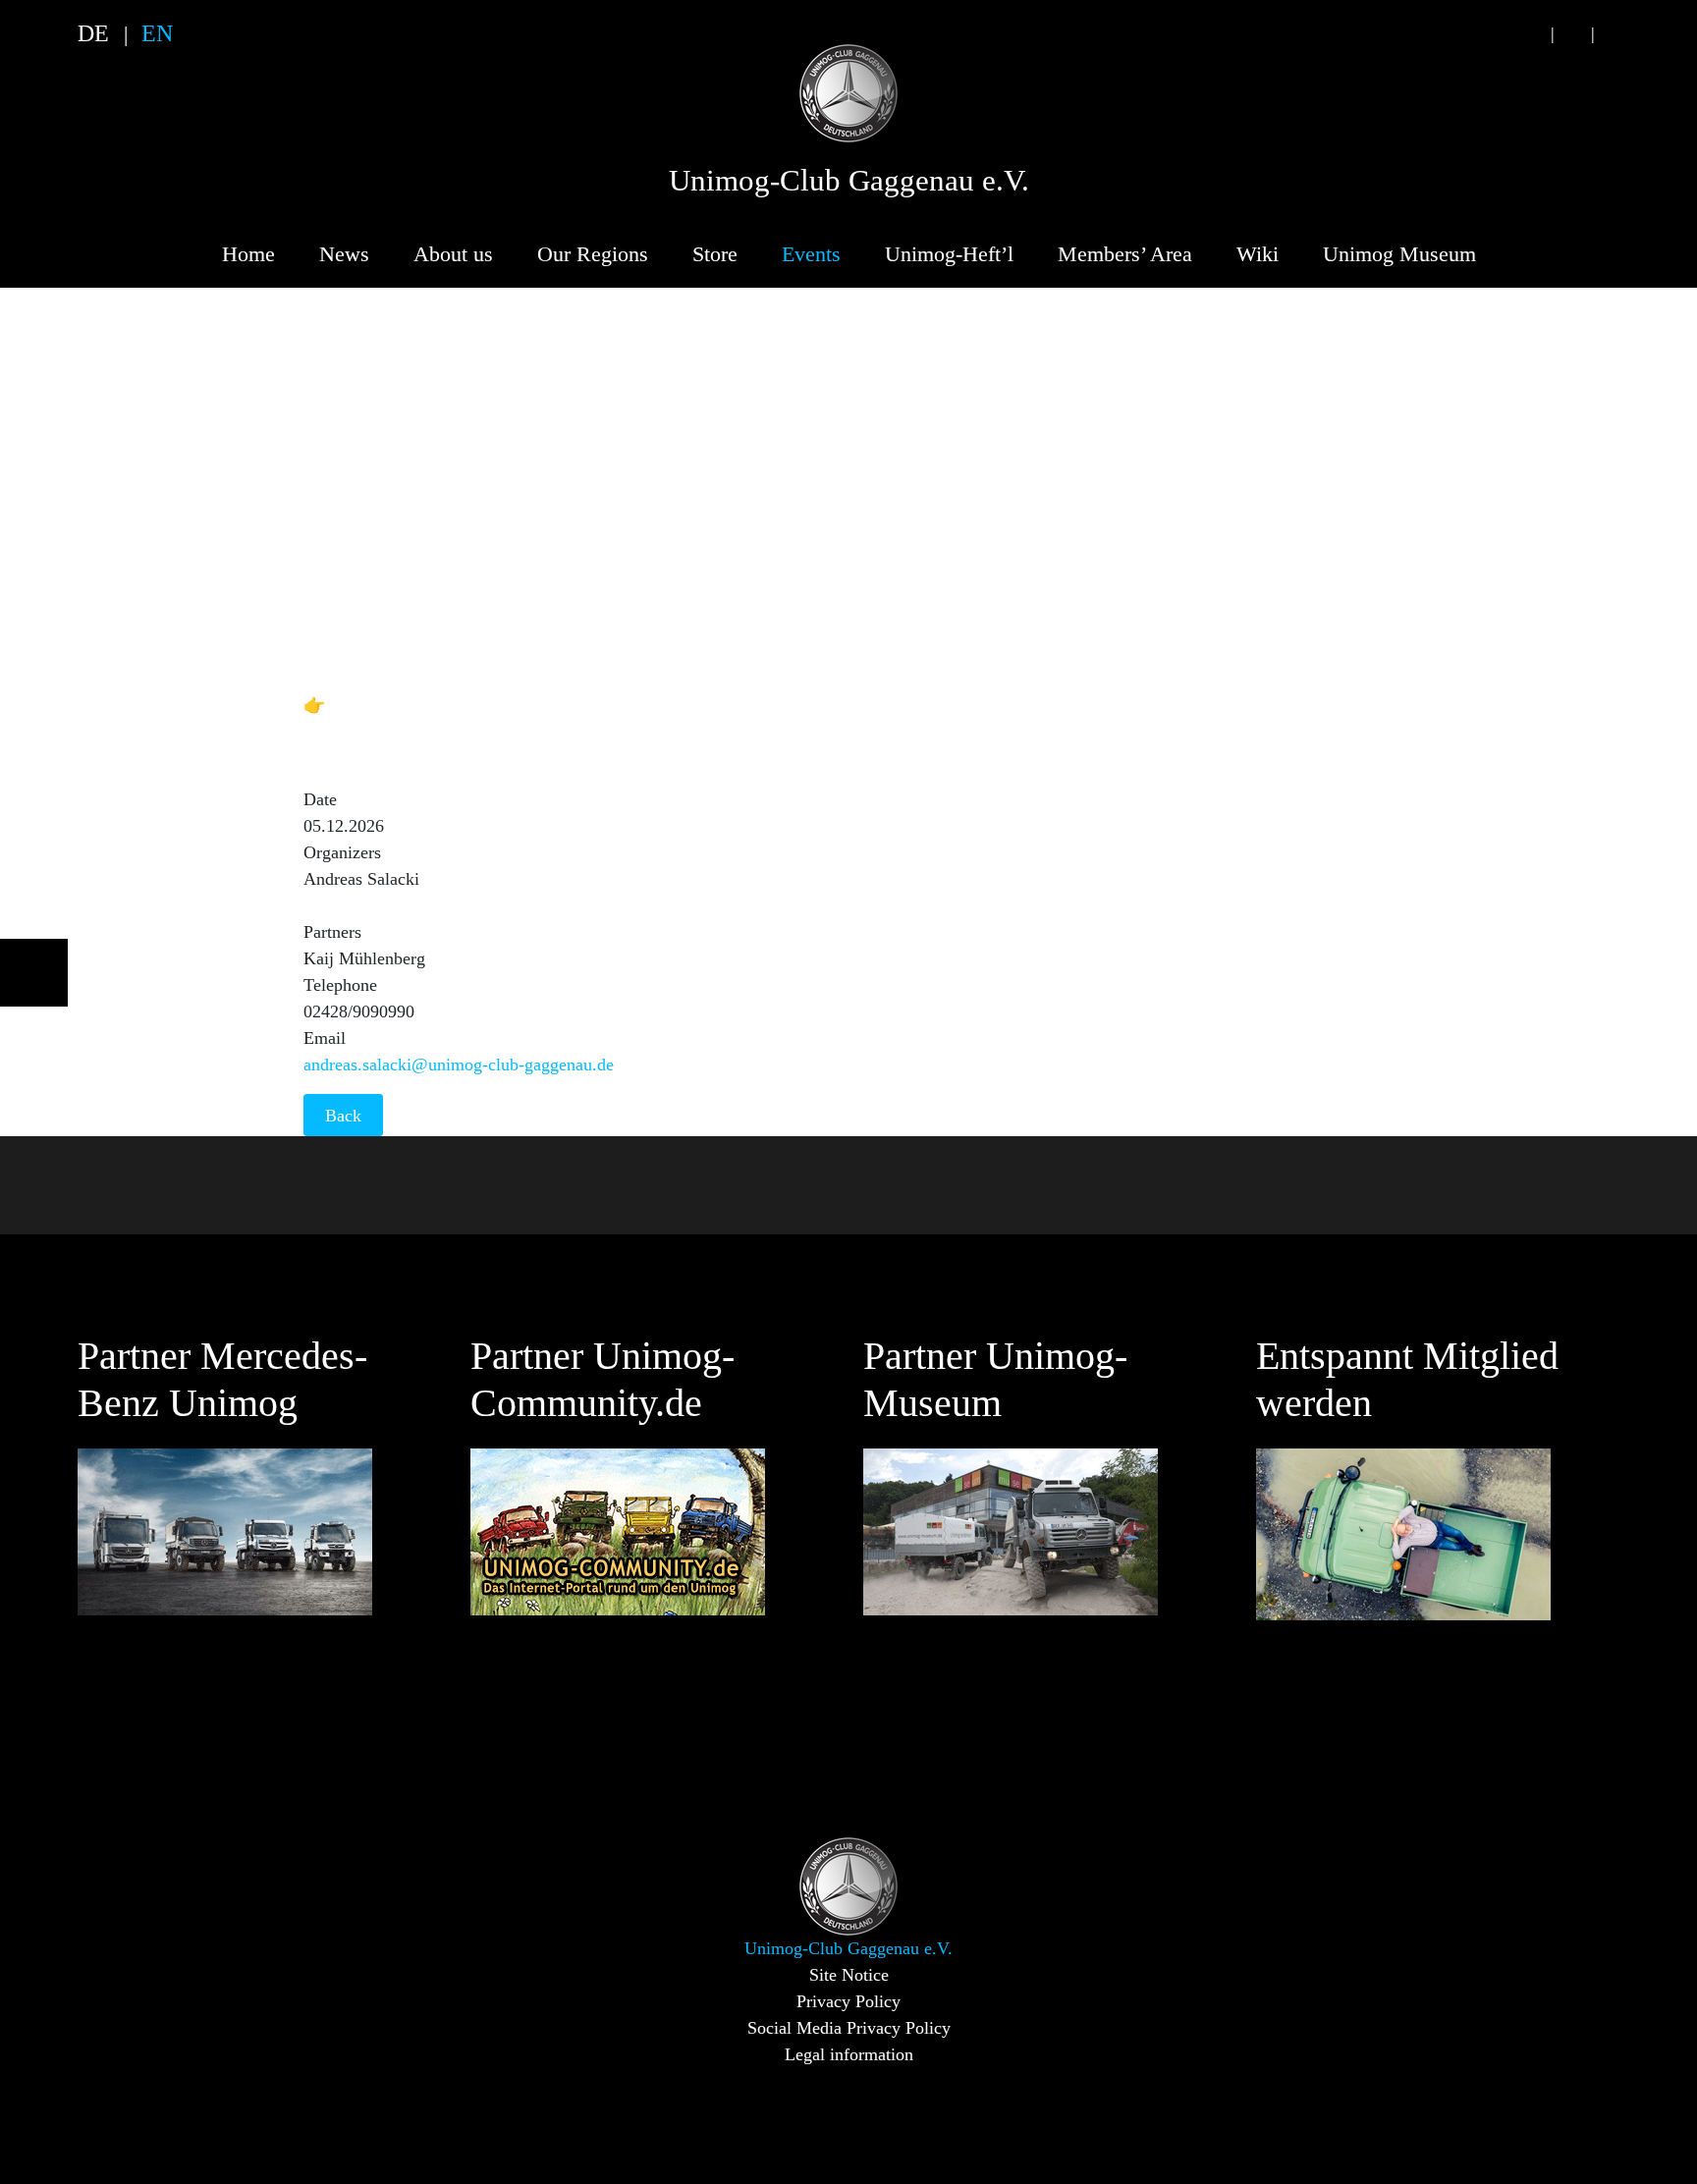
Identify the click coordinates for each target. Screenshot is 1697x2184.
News (344, 254)
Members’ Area (1125, 254)
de (93, 33)
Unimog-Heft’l (949, 254)
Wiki (1258, 254)
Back (343, 1116)
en (157, 33)
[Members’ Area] (1613, 34)
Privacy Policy (848, 2001)
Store (715, 254)
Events (811, 254)
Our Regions (593, 254)
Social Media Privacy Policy (849, 2028)
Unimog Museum (1399, 254)
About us (453, 254)
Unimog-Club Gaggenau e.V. (849, 181)
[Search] (1532, 34)
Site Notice (849, 1975)
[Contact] (1572, 34)
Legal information (849, 2054)
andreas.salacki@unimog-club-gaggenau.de (459, 1065)
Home (248, 254)
